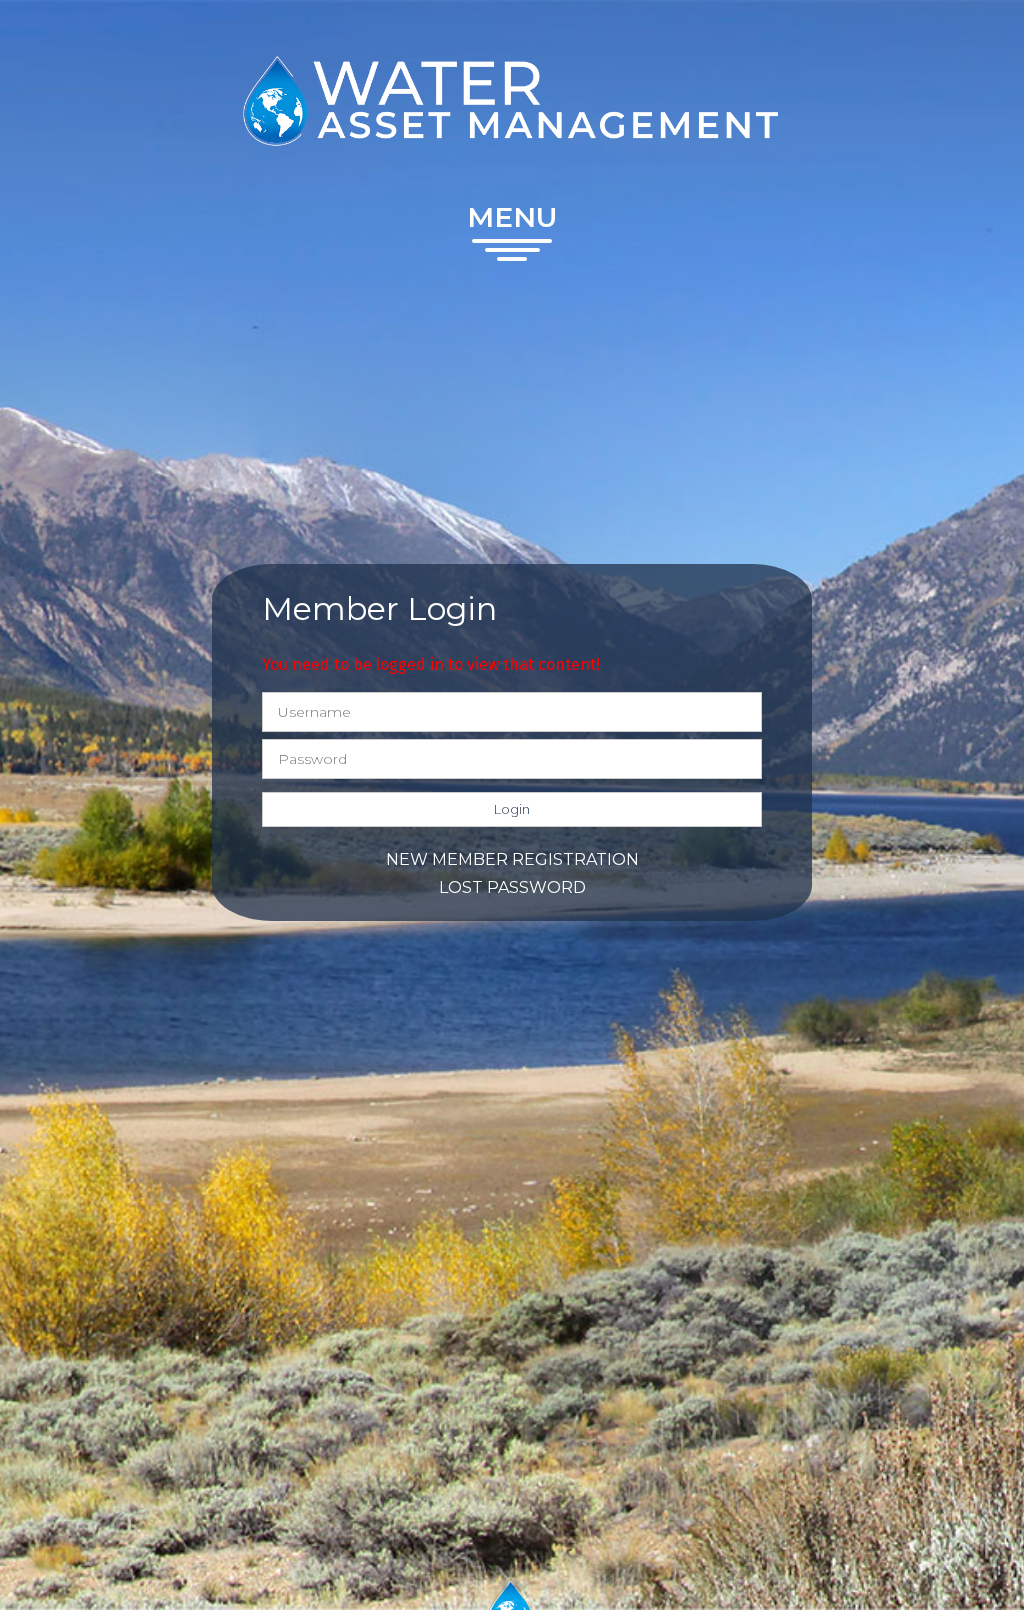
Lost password (512, 887)
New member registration (512, 859)
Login (512, 809)
